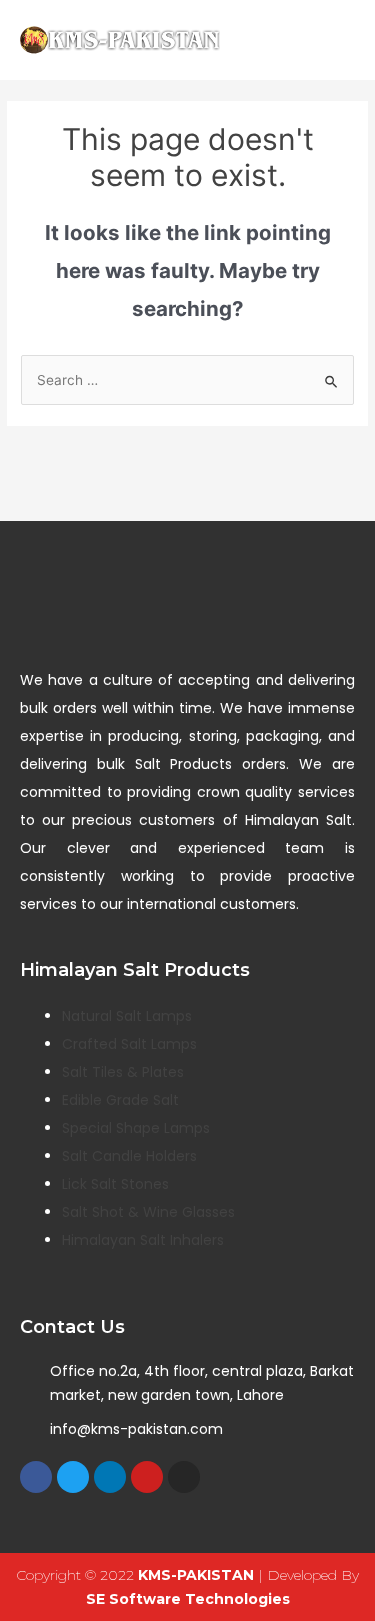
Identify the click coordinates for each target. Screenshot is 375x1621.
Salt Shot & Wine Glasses (148, 1212)
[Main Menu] (334, 40)
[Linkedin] (110, 1477)
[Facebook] (36, 1477)
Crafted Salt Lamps (129, 1044)
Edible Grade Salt (120, 1100)
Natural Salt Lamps (127, 1016)
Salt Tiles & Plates (123, 1072)
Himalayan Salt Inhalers (143, 1240)
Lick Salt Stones (115, 1184)
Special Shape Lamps (136, 1128)
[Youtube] (147, 1477)
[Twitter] (73, 1477)
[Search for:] (187, 380)
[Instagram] (184, 1477)
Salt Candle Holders (129, 1156)
